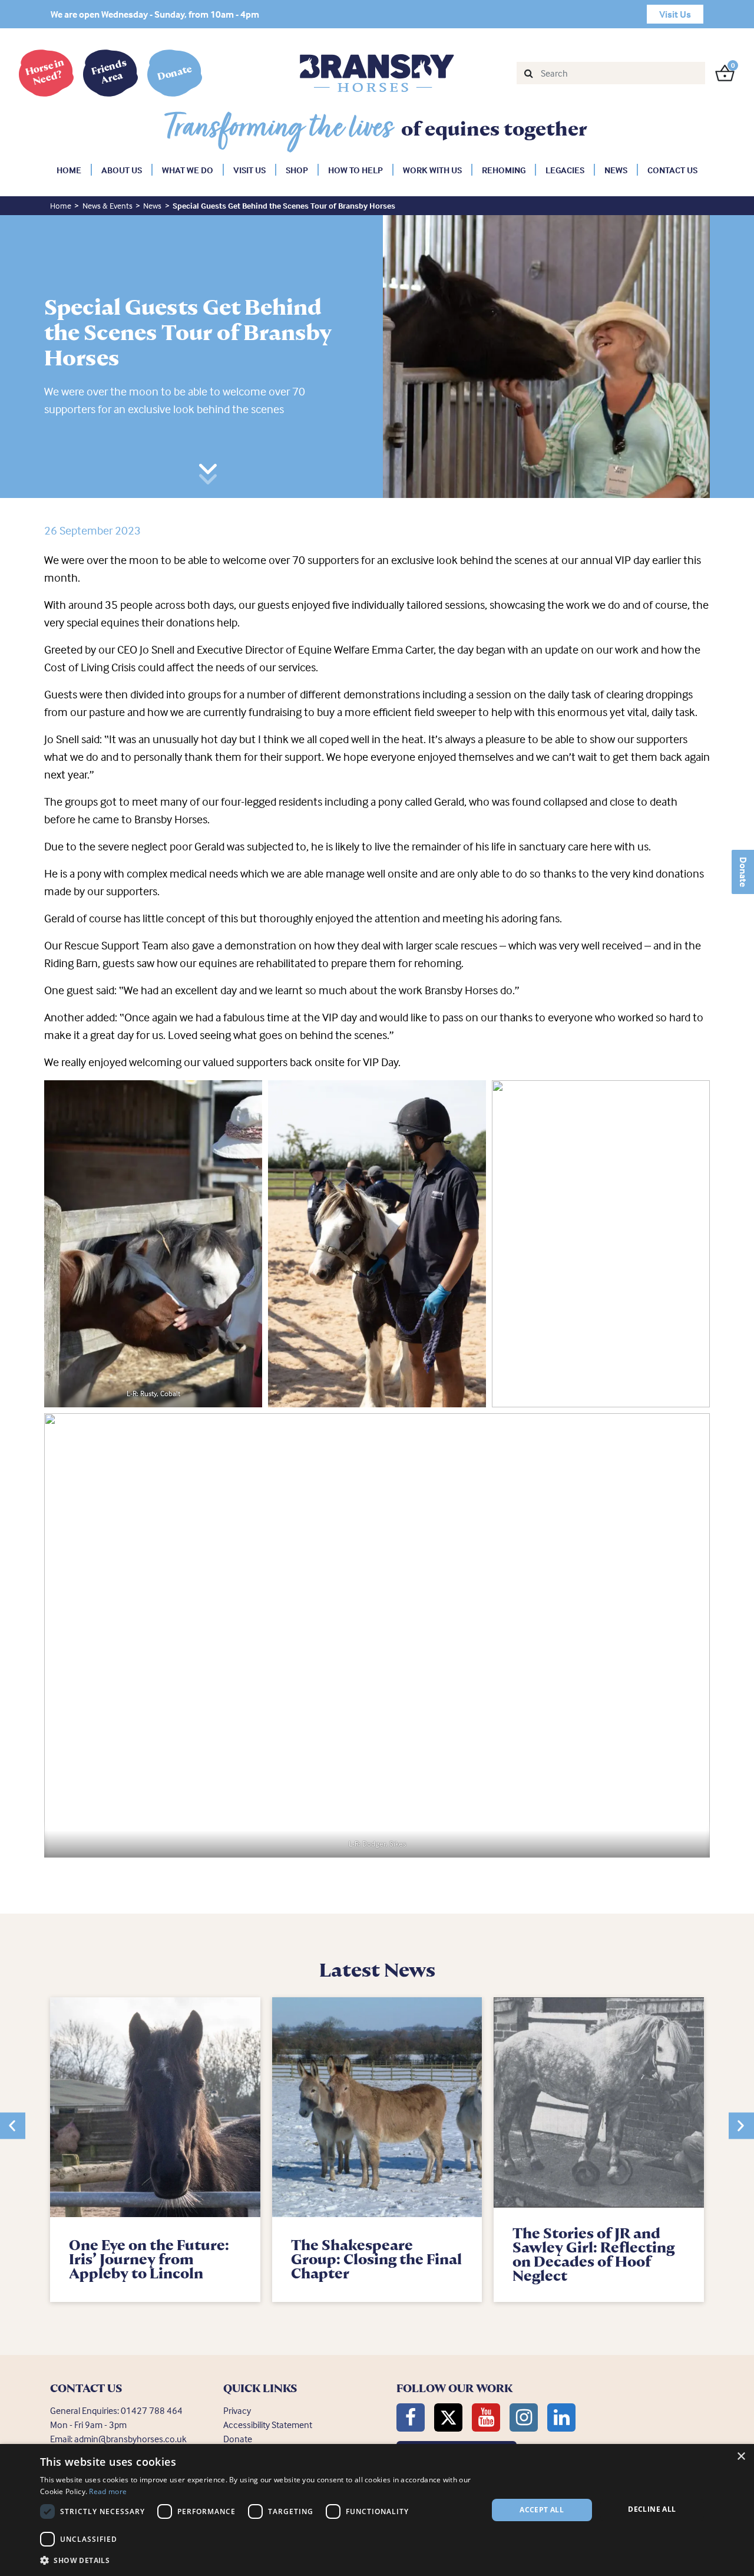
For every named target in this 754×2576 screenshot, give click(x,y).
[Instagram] (524, 2417)
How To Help (355, 170)
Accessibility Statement (268, 2425)
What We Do (188, 170)
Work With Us (432, 170)
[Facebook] (411, 2417)
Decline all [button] (652, 2509)
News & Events (108, 205)
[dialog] (377, 2510)
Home (69, 170)
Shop (297, 170)
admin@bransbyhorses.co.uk (130, 2439)
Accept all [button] (542, 2510)
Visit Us (249, 170)
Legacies (565, 170)
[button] (13, 2125)
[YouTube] (486, 2417)
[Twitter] (448, 2417)
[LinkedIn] (561, 2417)
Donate (743, 872)
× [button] (741, 2457)
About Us (122, 170)
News (616, 170)
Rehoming (504, 170)
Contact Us (672, 170)
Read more (108, 2491)
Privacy (237, 2410)
